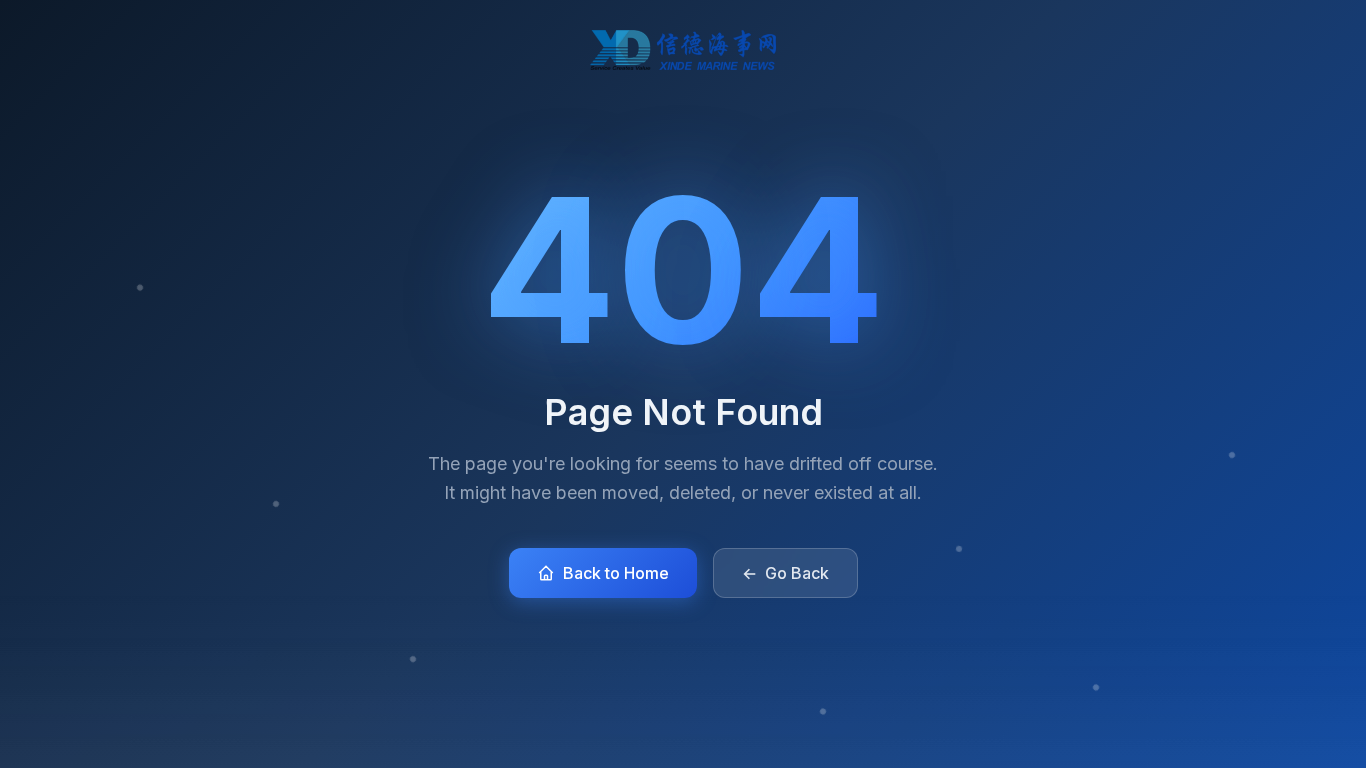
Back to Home (616, 573)
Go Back (785, 573)
